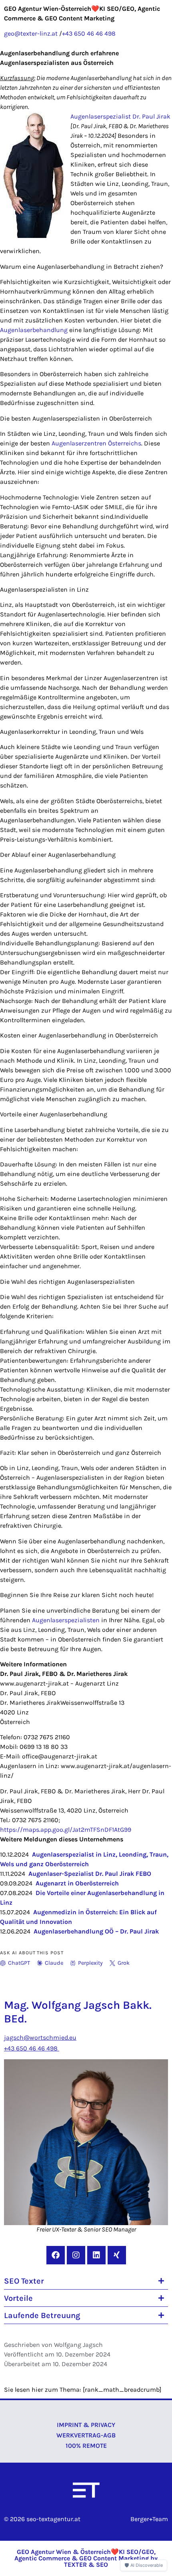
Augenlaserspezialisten (66, 1620)
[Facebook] (56, 2255)
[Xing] (117, 2255)
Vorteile (18, 2298)
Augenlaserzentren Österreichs (96, 443)
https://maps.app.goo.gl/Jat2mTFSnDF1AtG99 (66, 1830)
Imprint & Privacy (86, 2425)
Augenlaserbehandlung (34, 330)
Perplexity (90, 1963)
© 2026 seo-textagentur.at (42, 2519)
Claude (54, 1963)
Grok (124, 1963)
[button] (86, 2281)
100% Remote (86, 2446)
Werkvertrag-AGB (86, 2435)
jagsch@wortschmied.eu (40, 2037)
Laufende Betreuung (42, 2315)
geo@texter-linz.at (31, 33)
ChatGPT (19, 1963)
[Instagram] (76, 2255)
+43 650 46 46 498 (89, 33)
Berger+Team (149, 2519)
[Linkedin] (96, 2255)
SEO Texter (24, 2281)
